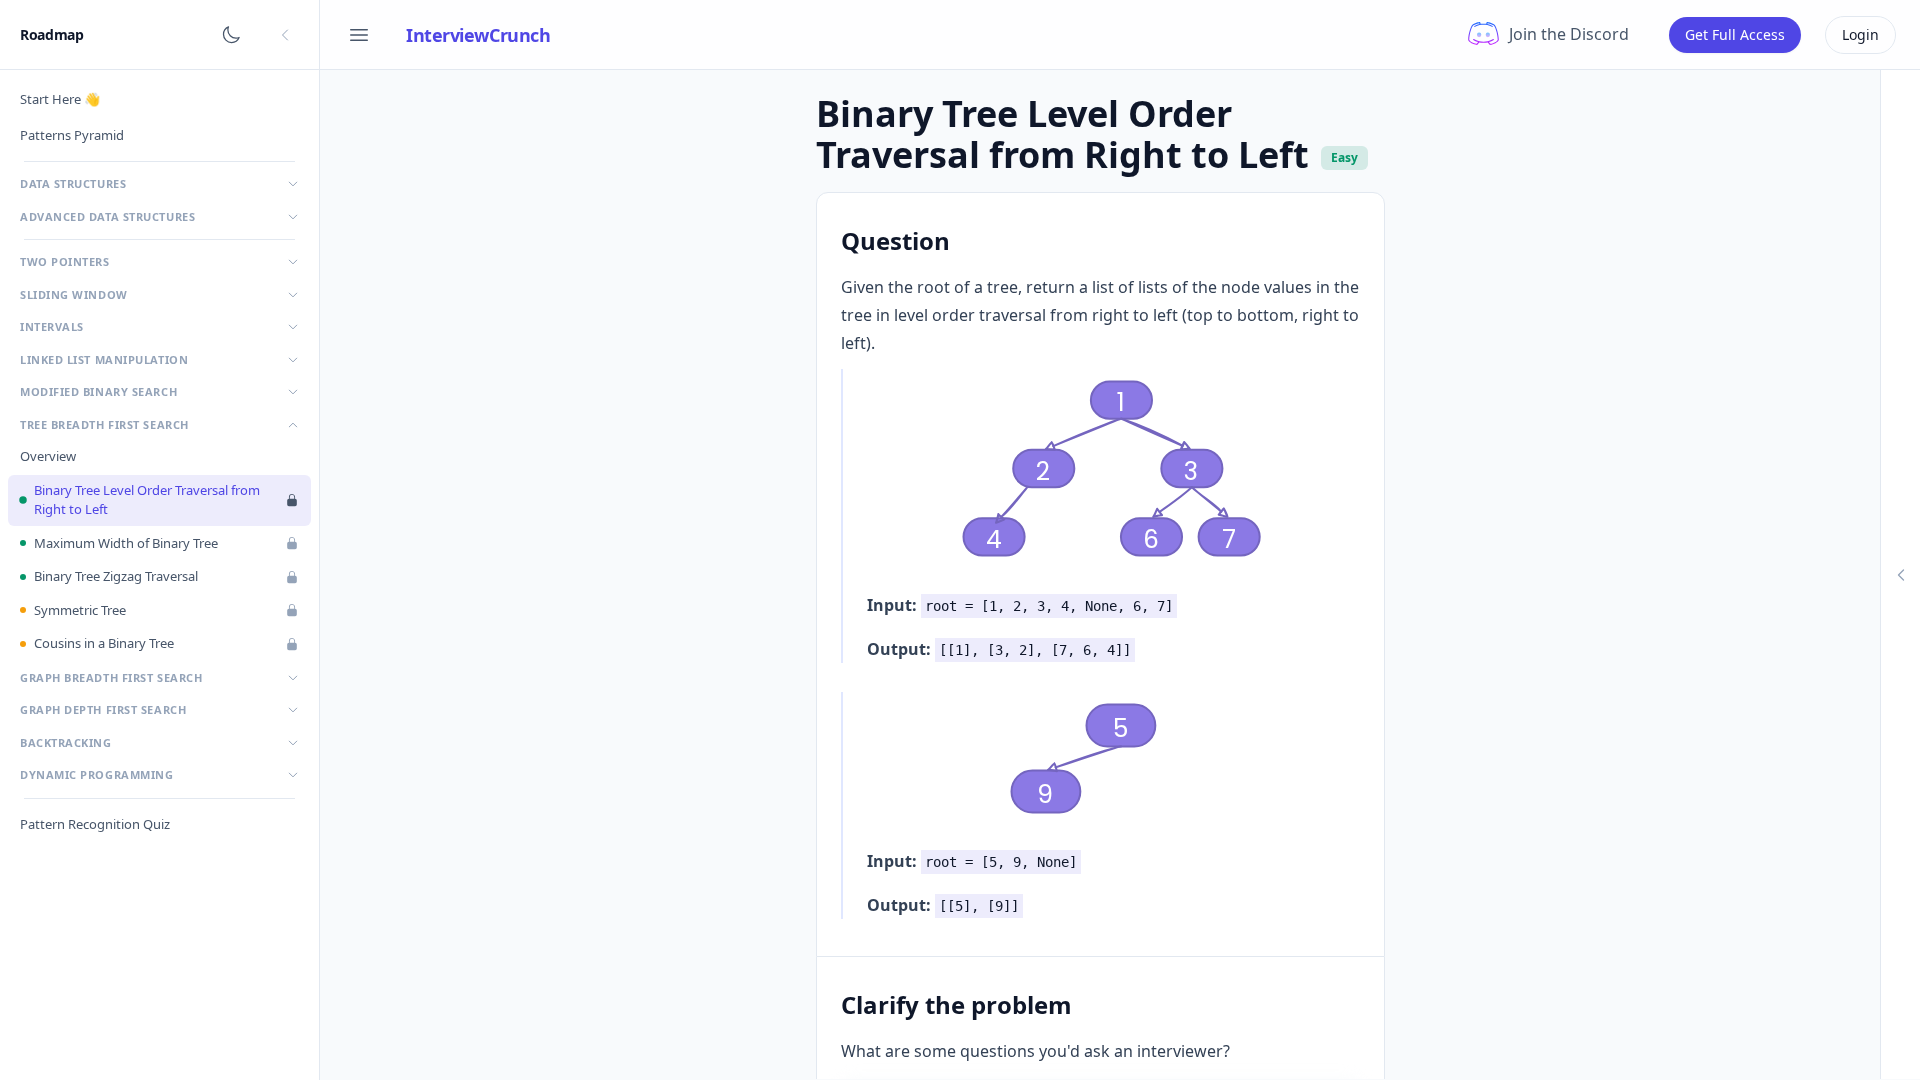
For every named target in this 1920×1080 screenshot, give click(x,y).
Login (1860, 34)
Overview (48, 456)
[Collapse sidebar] (285, 35)
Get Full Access (1735, 34)
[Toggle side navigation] (359, 35)
